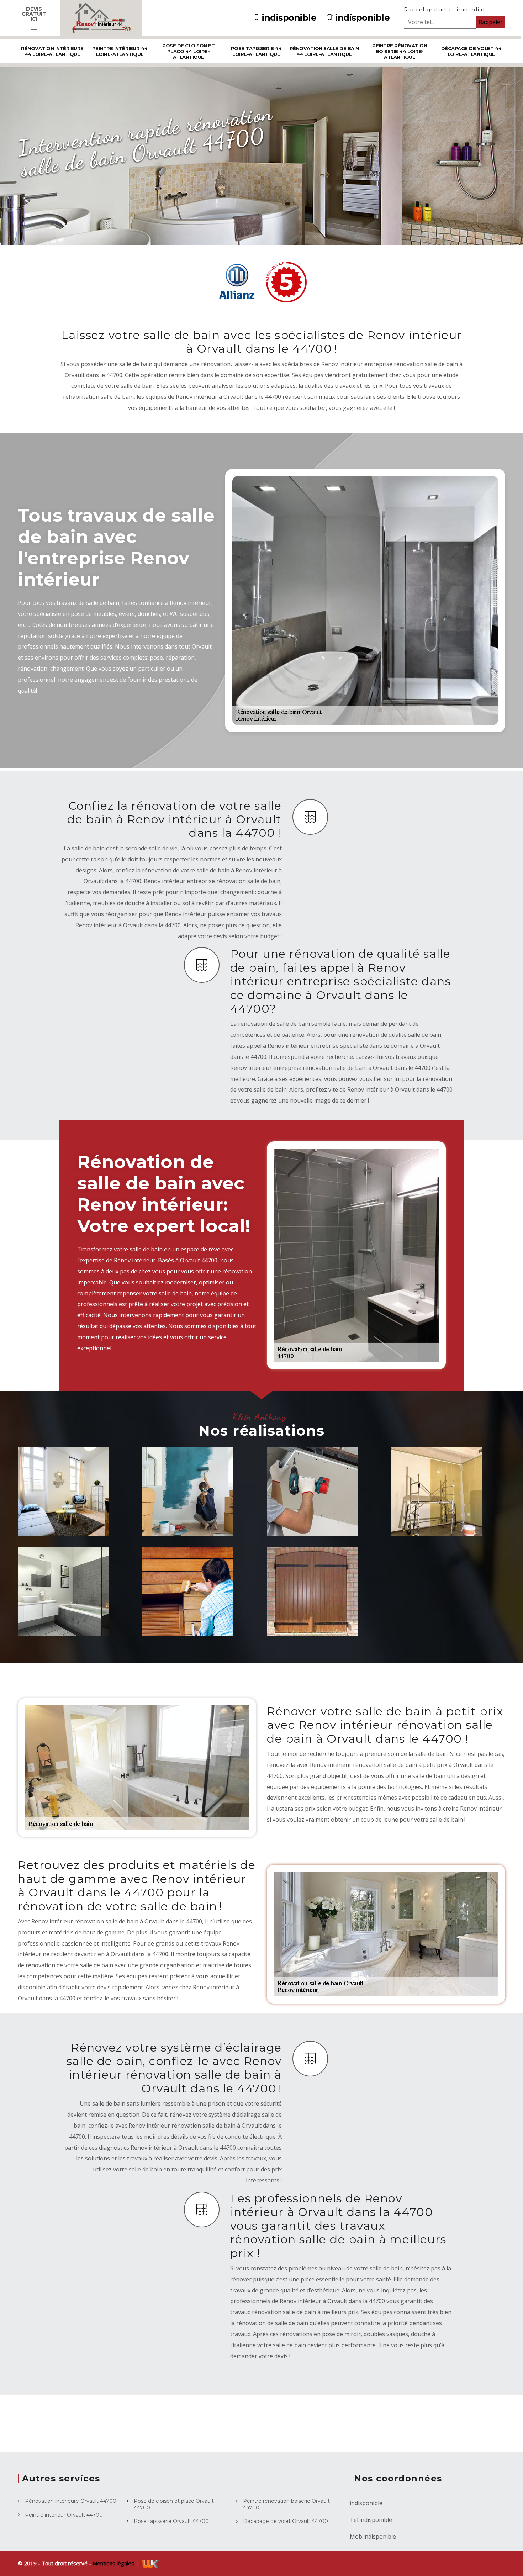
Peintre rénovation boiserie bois (193, 1617)
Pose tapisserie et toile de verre (441, 1517)
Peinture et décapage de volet (318, 1617)
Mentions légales (114, 2563)
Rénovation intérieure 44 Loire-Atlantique (52, 51)
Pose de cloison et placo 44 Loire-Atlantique (188, 51)
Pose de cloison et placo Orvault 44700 (174, 2504)
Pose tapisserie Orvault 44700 (171, 2521)
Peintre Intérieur (188, 1521)
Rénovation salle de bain (71, 1617)
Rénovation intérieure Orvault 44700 (71, 2501)
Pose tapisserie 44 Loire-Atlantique (256, 51)
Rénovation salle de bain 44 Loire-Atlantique (324, 51)
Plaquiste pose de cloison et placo (316, 1517)
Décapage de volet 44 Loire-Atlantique (471, 51)
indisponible (289, 18)
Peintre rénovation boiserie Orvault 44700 (286, 2504)
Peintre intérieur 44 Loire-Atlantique (120, 51)
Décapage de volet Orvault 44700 (286, 2521)
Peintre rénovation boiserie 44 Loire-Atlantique (400, 51)
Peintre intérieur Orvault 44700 (64, 2515)
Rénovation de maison (60, 1517)
